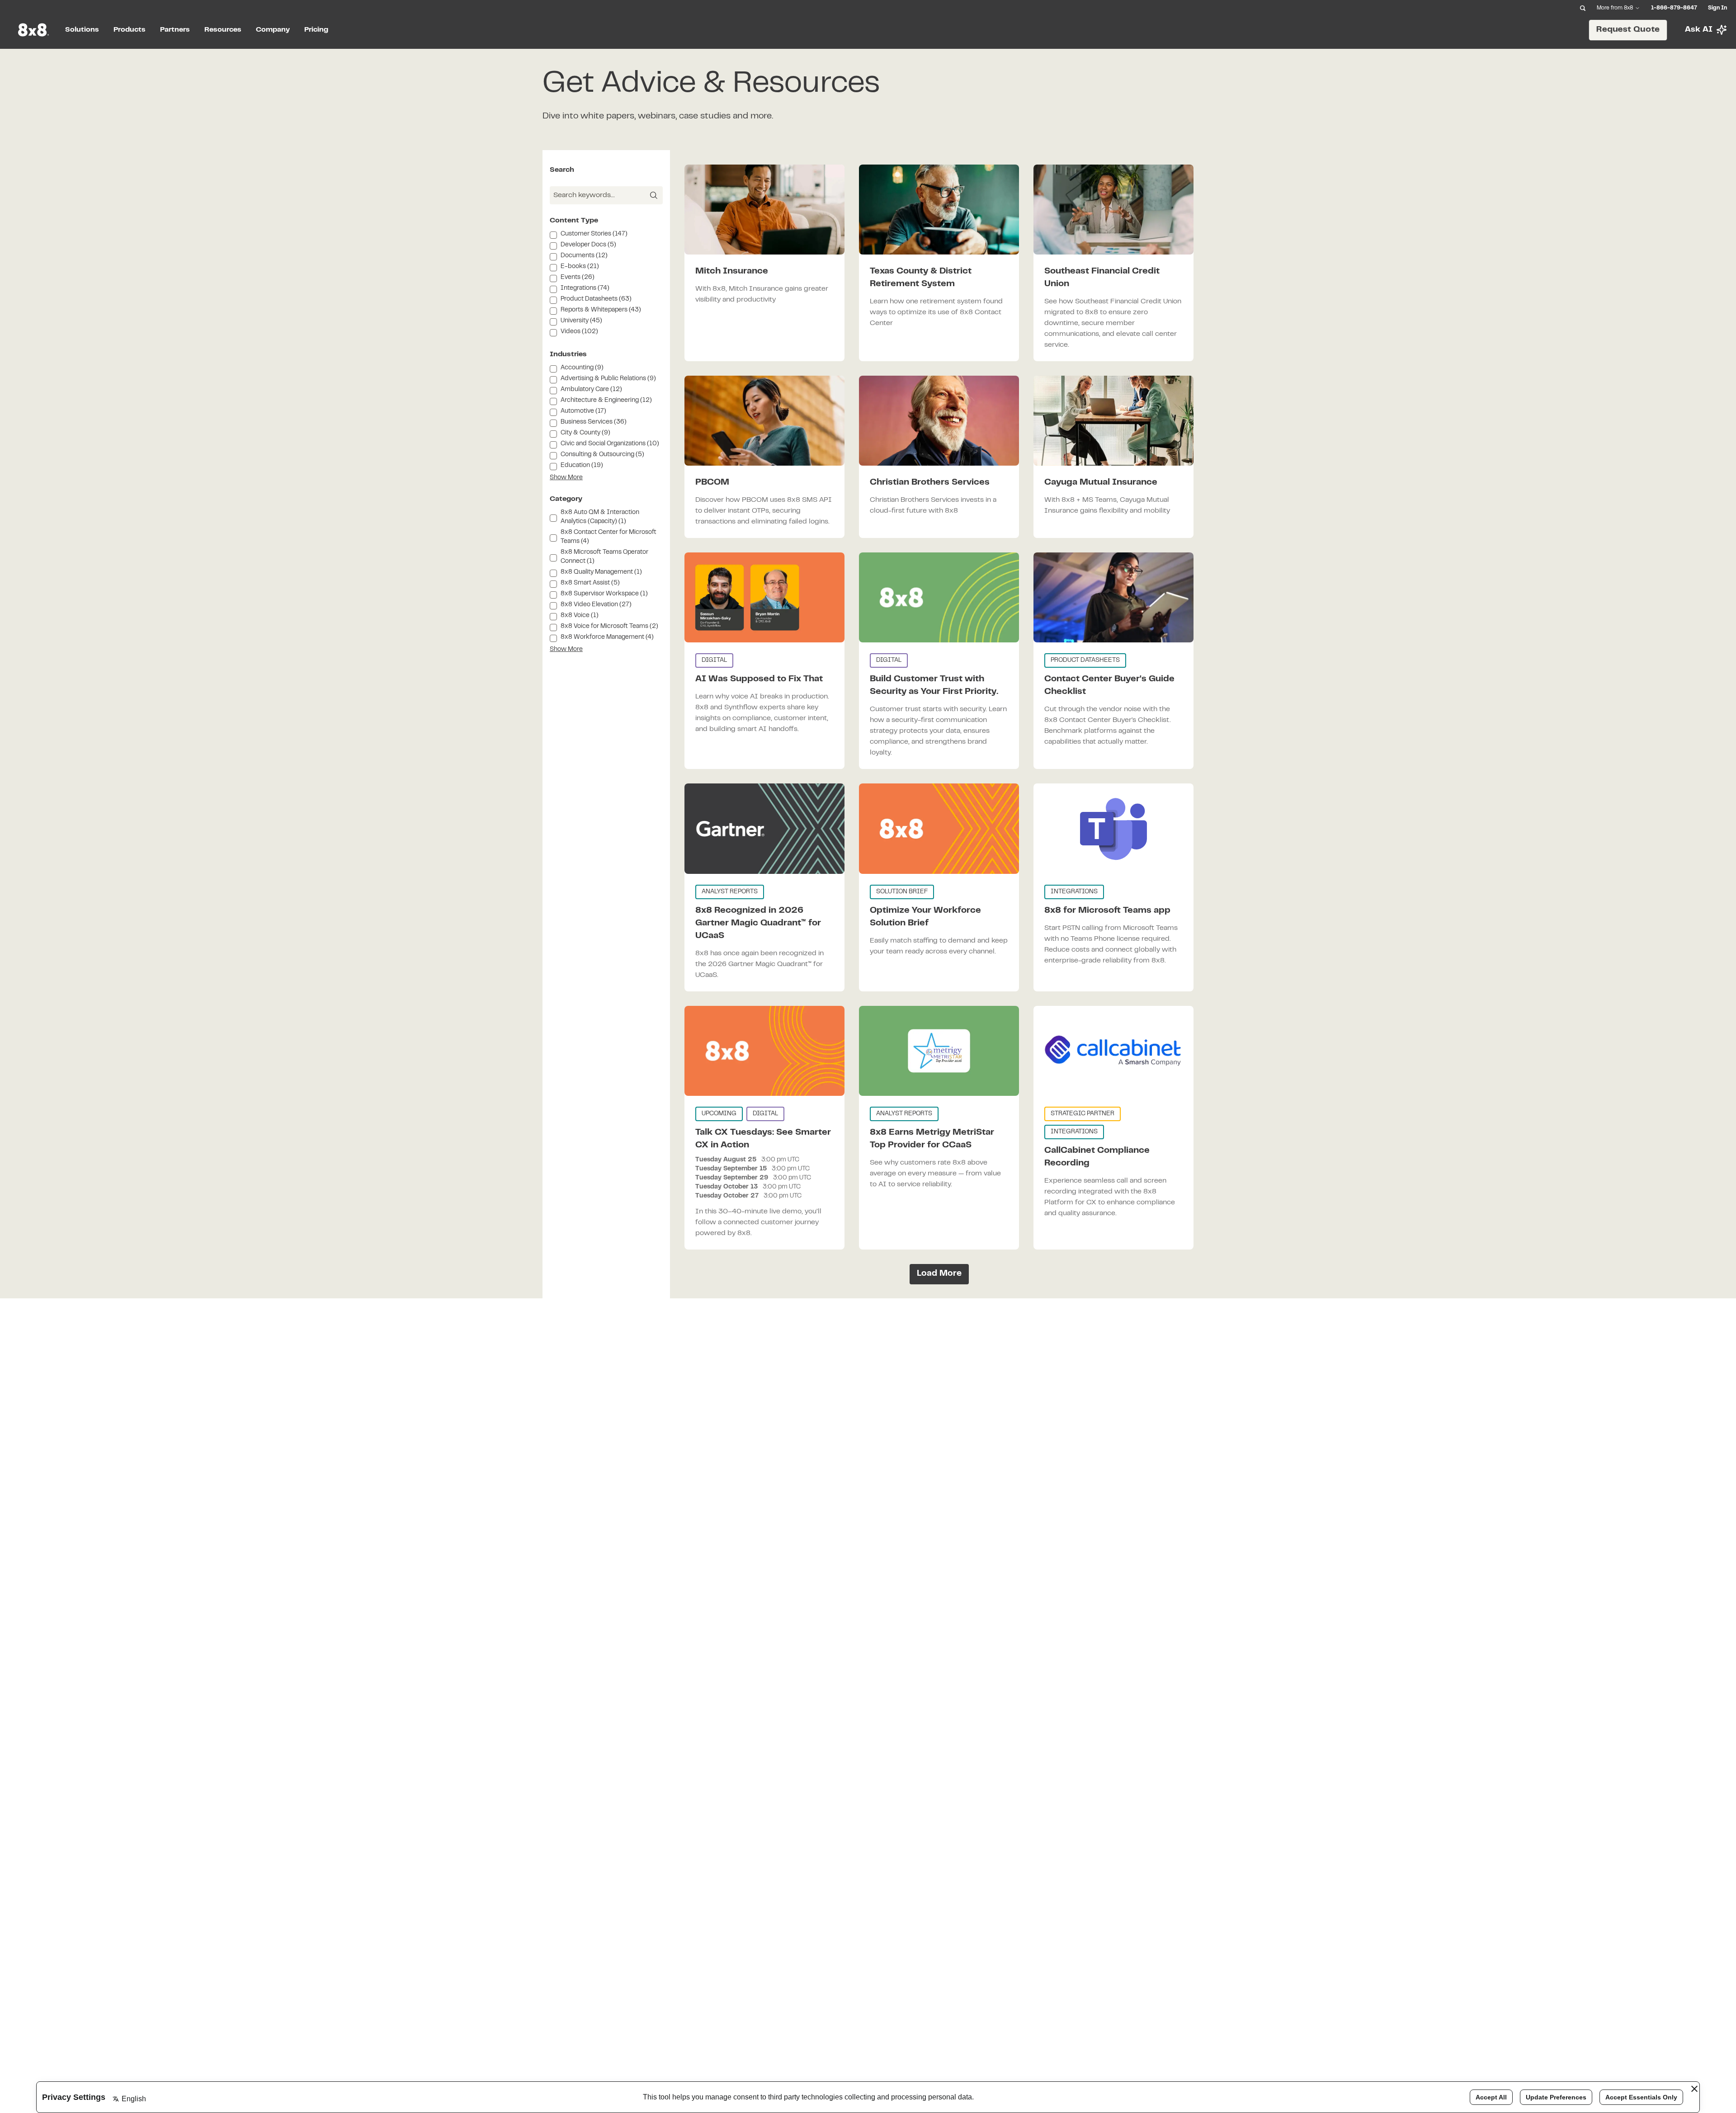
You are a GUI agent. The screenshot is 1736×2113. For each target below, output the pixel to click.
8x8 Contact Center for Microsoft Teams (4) (609, 537)
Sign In (1717, 8)
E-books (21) (580, 267)
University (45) (581, 321)
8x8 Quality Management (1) (601, 572)
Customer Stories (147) (594, 234)
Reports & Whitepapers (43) (601, 310)
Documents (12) (584, 256)
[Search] (1583, 8)
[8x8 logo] (34, 30)
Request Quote (1628, 30)
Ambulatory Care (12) (591, 390)
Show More (566, 478)
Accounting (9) (582, 368)
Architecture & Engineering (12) (606, 401)
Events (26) (578, 278)
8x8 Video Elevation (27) (596, 605)
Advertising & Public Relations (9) (608, 379)
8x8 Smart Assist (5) (590, 583)
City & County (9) (585, 433)
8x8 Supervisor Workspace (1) (604, 594)
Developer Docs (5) (588, 245)
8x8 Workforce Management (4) (607, 637)
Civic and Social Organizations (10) (610, 444)
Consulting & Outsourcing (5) (602, 455)
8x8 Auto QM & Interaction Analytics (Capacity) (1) (600, 517)
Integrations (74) (585, 288)
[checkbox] (553, 235)
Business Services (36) (594, 422)
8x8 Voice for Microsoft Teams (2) (609, 627)
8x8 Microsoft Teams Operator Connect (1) (604, 557)
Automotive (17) (583, 411)
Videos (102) (579, 332)
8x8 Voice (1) (580, 616)
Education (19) (582, 466)
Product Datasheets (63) (596, 299)
